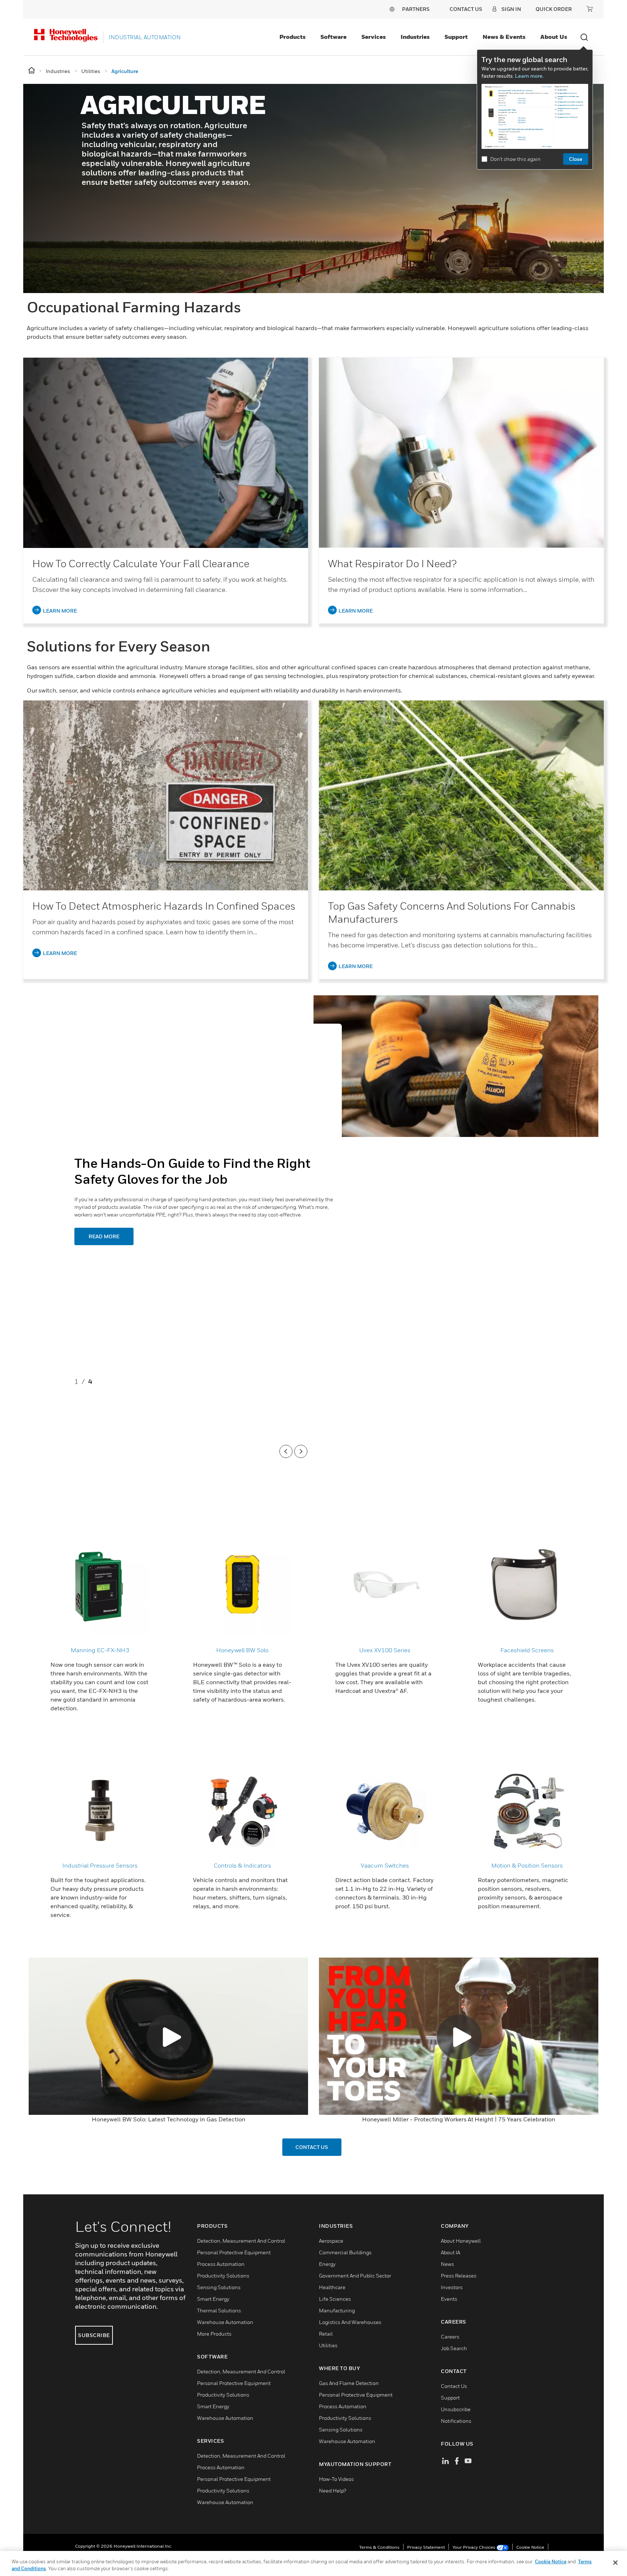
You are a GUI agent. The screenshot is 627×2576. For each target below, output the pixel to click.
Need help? (333, 2490)
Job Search (454, 2348)
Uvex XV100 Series (385, 1650)
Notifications (456, 2421)
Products (292, 37)
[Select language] (392, 9)
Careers (450, 2337)
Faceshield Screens (527, 1650)
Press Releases (459, 2276)
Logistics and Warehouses (350, 2322)
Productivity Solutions (223, 2276)
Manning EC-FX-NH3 (100, 1650)
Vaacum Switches (385, 1865)
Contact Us (454, 2386)
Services (374, 37)
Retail (326, 2334)
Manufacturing (337, 2310)
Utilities (328, 2345)
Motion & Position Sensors (527, 1865)
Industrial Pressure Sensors (100, 1865)
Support (456, 37)
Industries (415, 37)
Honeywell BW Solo (242, 1650)
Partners (416, 9)
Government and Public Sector (355, 2276)
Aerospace (331, 2241)
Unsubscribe (456, 2409)
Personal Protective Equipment (234, 2252)
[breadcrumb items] (32, 71)
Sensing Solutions (219, 2287)
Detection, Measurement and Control (241, 2241)
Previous (286, 1451)
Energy (327, 2264)
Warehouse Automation (225, 2322)
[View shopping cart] (590, 9)
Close (576, 159)
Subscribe (94, 2335)
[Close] (615, 2563)
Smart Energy (213, 2299)
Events (449, 2299)
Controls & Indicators (242, 1865)
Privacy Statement (426, 2547)
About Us (554, 37)
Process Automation (221, 2264)
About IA (450, 2252)
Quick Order (554, 9)
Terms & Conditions (379, 2547)
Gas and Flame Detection (349, 2383)
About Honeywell (461, 2241)
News (447, 2264)
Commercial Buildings (345, 2252)
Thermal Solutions (219, 2310)
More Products (214, 2334)
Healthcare (332, 2287)
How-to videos (336, 2479)
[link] (166, 453)
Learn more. (529, 76)
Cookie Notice (530, 2547)
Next (301, 1451)
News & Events (504, 37)
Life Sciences (335, 2299)
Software (333, 37)
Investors (452, 2287)
